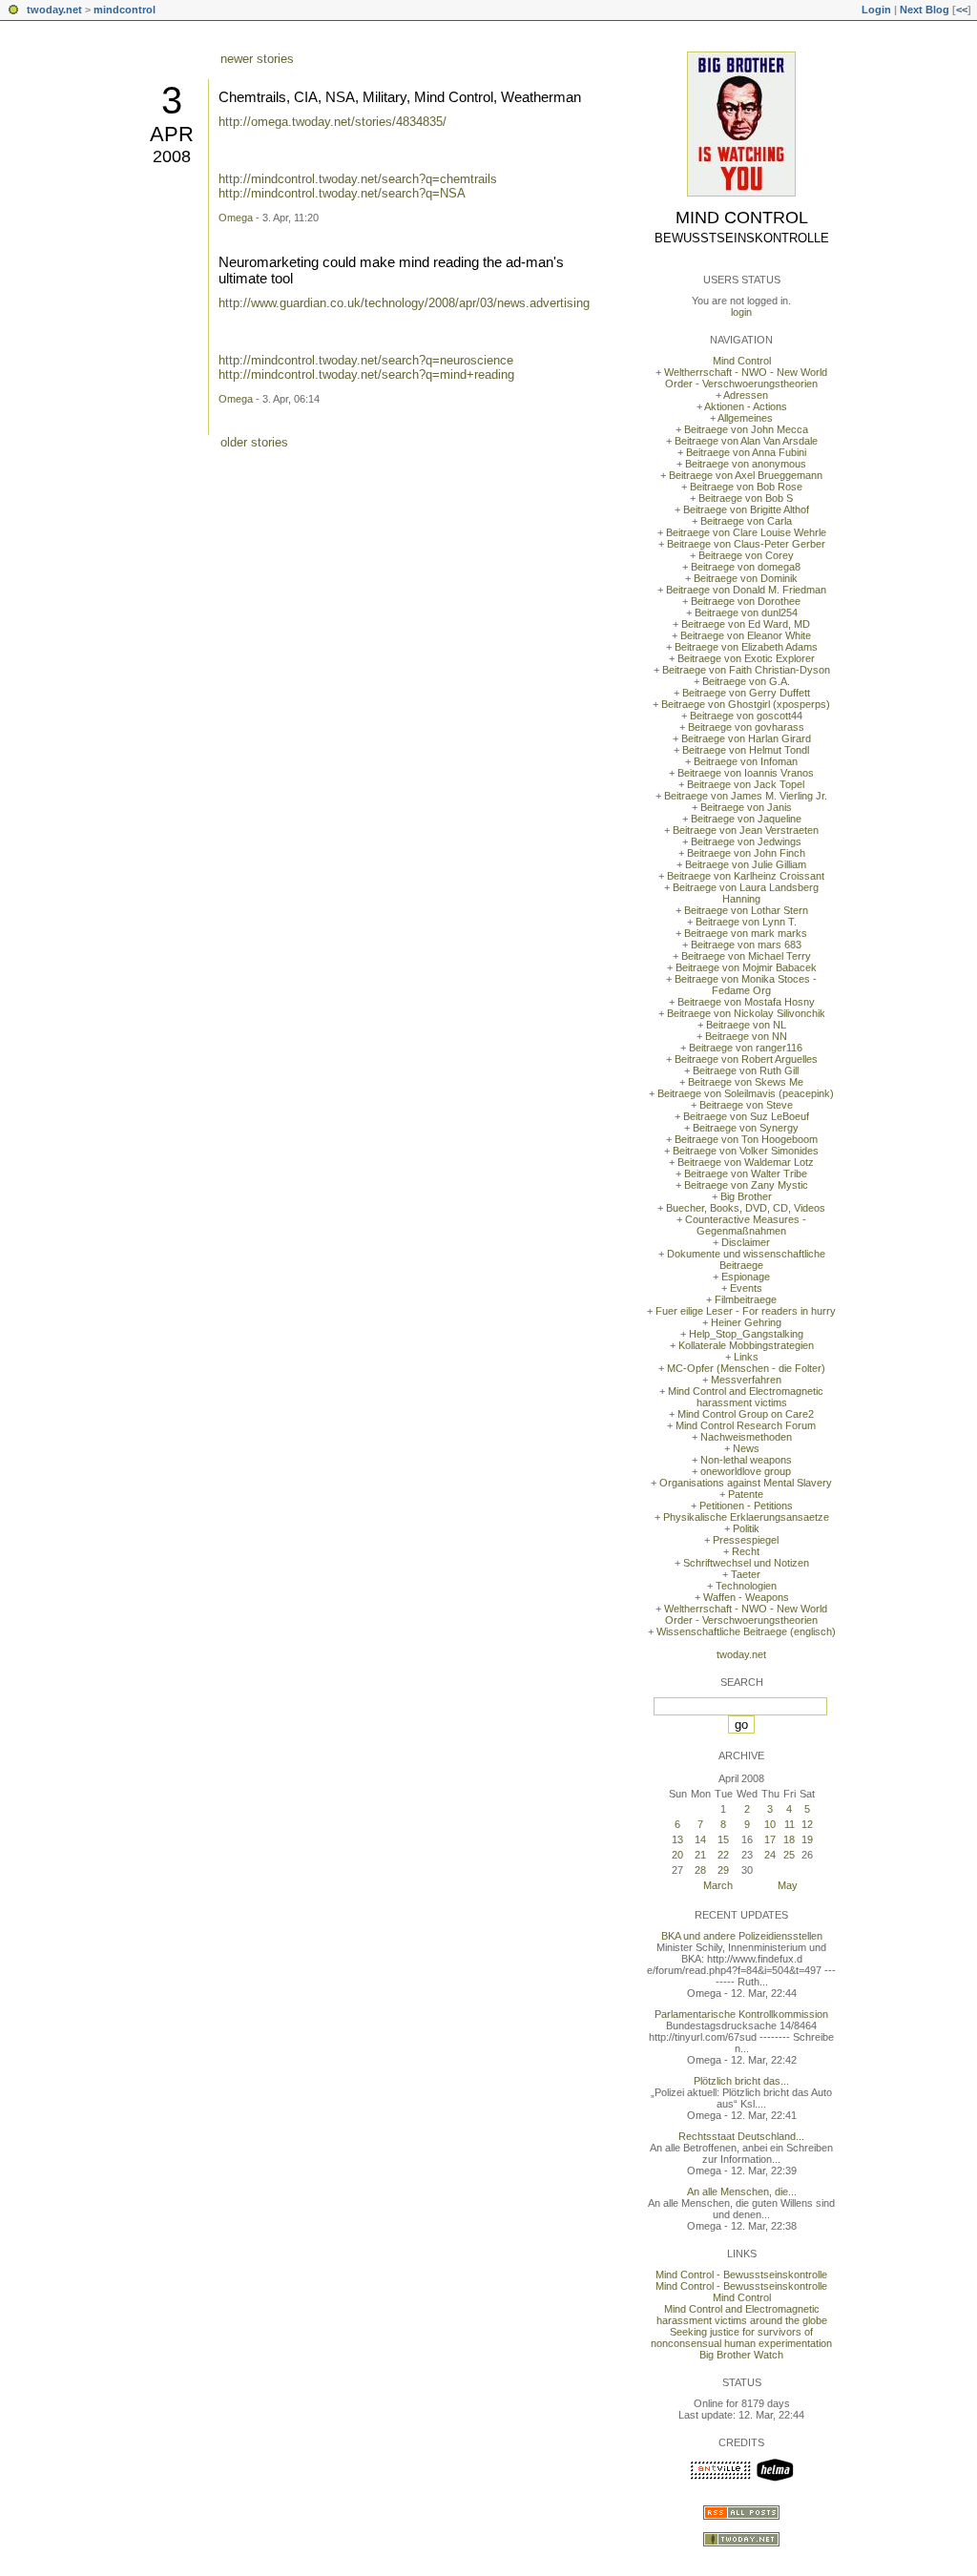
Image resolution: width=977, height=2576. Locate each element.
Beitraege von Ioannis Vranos (746, 773)
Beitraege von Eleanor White (746, 635)
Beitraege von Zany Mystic (746, 1185)
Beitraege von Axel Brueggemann (746, 475)
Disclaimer (746, 1242)
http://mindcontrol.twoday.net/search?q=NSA (342, 193)
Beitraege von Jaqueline (746, 819)
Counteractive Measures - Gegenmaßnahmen (746, 1225)
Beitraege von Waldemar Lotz (746, 1162)
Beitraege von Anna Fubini (746, 452)
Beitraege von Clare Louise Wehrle (746, 532)
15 (723, 1839)
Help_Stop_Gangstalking (746, 1334)
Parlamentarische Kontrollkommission (741, 2014)
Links (746, 1357)
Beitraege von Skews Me (746, 1082)
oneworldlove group (746, 1471)
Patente (746, 1494)
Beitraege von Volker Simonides (746, 1151)
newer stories (257, 59)
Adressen (746, 395)
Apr (172, 134)
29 (723, 1870)
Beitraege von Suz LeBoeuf (746, 1116)
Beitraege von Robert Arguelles (746, 1059)
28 (700, 1870)
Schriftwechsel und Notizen (746, 1563)
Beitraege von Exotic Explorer (746, 658)
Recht (746, 1551)
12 (807, 1824)
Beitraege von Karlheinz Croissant (746, 876)
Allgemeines (745, 418)
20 (677, 1855)
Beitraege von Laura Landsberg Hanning (746, 893)
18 (789, 1839)
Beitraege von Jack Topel (746, 784)
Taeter (746, 1574)
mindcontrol (125, 10)
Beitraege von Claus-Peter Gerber (746, 544)
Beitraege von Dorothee (746, 601)
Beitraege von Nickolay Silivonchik (746, 1013)
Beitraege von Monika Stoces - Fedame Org (746, 985)
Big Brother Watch (741, 2355)
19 (807, 1839)
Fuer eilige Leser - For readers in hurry (746, 1311)
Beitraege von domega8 (746, 567)
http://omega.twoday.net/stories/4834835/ (333, 122)
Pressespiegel (746, 1540)
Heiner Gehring (746, 1322)
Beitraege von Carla (746, 521)
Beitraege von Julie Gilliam (746, 864)
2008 (172, 156)
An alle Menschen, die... (742, 2192)
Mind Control (742, 218)
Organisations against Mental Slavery (746, 1483)
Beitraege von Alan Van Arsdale (746, 441)
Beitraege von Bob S (746, 498)
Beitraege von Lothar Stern (746, 910)
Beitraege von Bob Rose (746, 487)
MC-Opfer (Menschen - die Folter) (746, 1368)
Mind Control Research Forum (746, 1425)
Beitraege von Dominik (746, 578)
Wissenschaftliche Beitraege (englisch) (746, 1631)
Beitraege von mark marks (746, 933)
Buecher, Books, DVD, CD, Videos (746, 1208)
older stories (254, 442)
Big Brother (746, 1196)
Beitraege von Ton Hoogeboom (746, 1139)
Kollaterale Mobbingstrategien (746, 1345)
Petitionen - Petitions (746, 1506)
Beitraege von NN (746, 1036)
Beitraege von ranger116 (746, 1048)
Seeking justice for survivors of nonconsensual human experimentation (741, 2337)
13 (677, 1839)
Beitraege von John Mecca (746, 429)
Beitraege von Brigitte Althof (746, 509)
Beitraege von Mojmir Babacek (746, 967)
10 (770, 1824)
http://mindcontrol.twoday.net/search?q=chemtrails (358, 179)
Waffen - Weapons (746, 1597)
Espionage (746, 1277)
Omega (236, 218)
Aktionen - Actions (746, 406)
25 (789, 1855)
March (718, 1885)
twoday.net (54, 10)
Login (876, 10)
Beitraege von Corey (746, 555)
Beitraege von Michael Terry (746, 956)
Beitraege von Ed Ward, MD (746, 624)
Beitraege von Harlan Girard (746, 738)
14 (700, 1839)
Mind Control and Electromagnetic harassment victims (746, 1397)
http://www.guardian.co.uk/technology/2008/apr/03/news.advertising (404, 303)
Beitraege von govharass (746, 727)
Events (746, 1288)
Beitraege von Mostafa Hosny (746, 1002)
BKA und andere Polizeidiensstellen (742, 1936)
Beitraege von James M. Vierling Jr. (746, 796)
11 (790, 1824)
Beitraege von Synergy (746, 1128)
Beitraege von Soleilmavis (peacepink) (746, 1093)
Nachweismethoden (746, 1437)
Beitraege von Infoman (746, 761)
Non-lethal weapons (746, 1460)
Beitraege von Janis (746, 807)
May (788, 1885)
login (741, 312)
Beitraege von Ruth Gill (746, 1070)
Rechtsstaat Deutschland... (741, 2136)
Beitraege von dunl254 (746, 613)
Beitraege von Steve (746, 1105)
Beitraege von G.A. (746, 681)
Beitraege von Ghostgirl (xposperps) (746, 704)
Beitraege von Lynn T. (746, 922)
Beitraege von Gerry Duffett (746, 693)
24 (770, 1855)
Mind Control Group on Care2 (746, 1414)
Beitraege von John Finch (746, 853)
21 (700, 1855)
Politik (746, 1528)
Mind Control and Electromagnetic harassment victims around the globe (742, 2315)
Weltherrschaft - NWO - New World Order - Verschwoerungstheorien (746, 378)
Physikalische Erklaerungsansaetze (746, 1517)
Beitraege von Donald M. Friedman (746, 590)
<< (962, 10)
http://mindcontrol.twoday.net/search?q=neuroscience (366, 360)
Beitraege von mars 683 (746, 945)
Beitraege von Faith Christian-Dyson (746, 670)
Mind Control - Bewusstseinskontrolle (741, 2275)
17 (770, 1839)
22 (723, 1855)
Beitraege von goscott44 (746, 716)
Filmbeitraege (746, 1299)
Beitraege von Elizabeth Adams (746, 647)
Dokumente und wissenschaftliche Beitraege (746, 1259)
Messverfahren (746, 1380)
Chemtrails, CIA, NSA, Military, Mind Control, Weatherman (400, 97)
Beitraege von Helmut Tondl (746, 750)
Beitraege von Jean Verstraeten (746, 830)
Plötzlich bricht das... (741, 2081)
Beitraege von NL (746, 1025)
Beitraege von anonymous (746, 464)
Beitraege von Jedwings (746, 841)
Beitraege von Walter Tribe (746, 1174)
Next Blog (925, 10)
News (746, 1448)
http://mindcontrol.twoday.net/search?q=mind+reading (366, 374)
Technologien (746, 1586)
